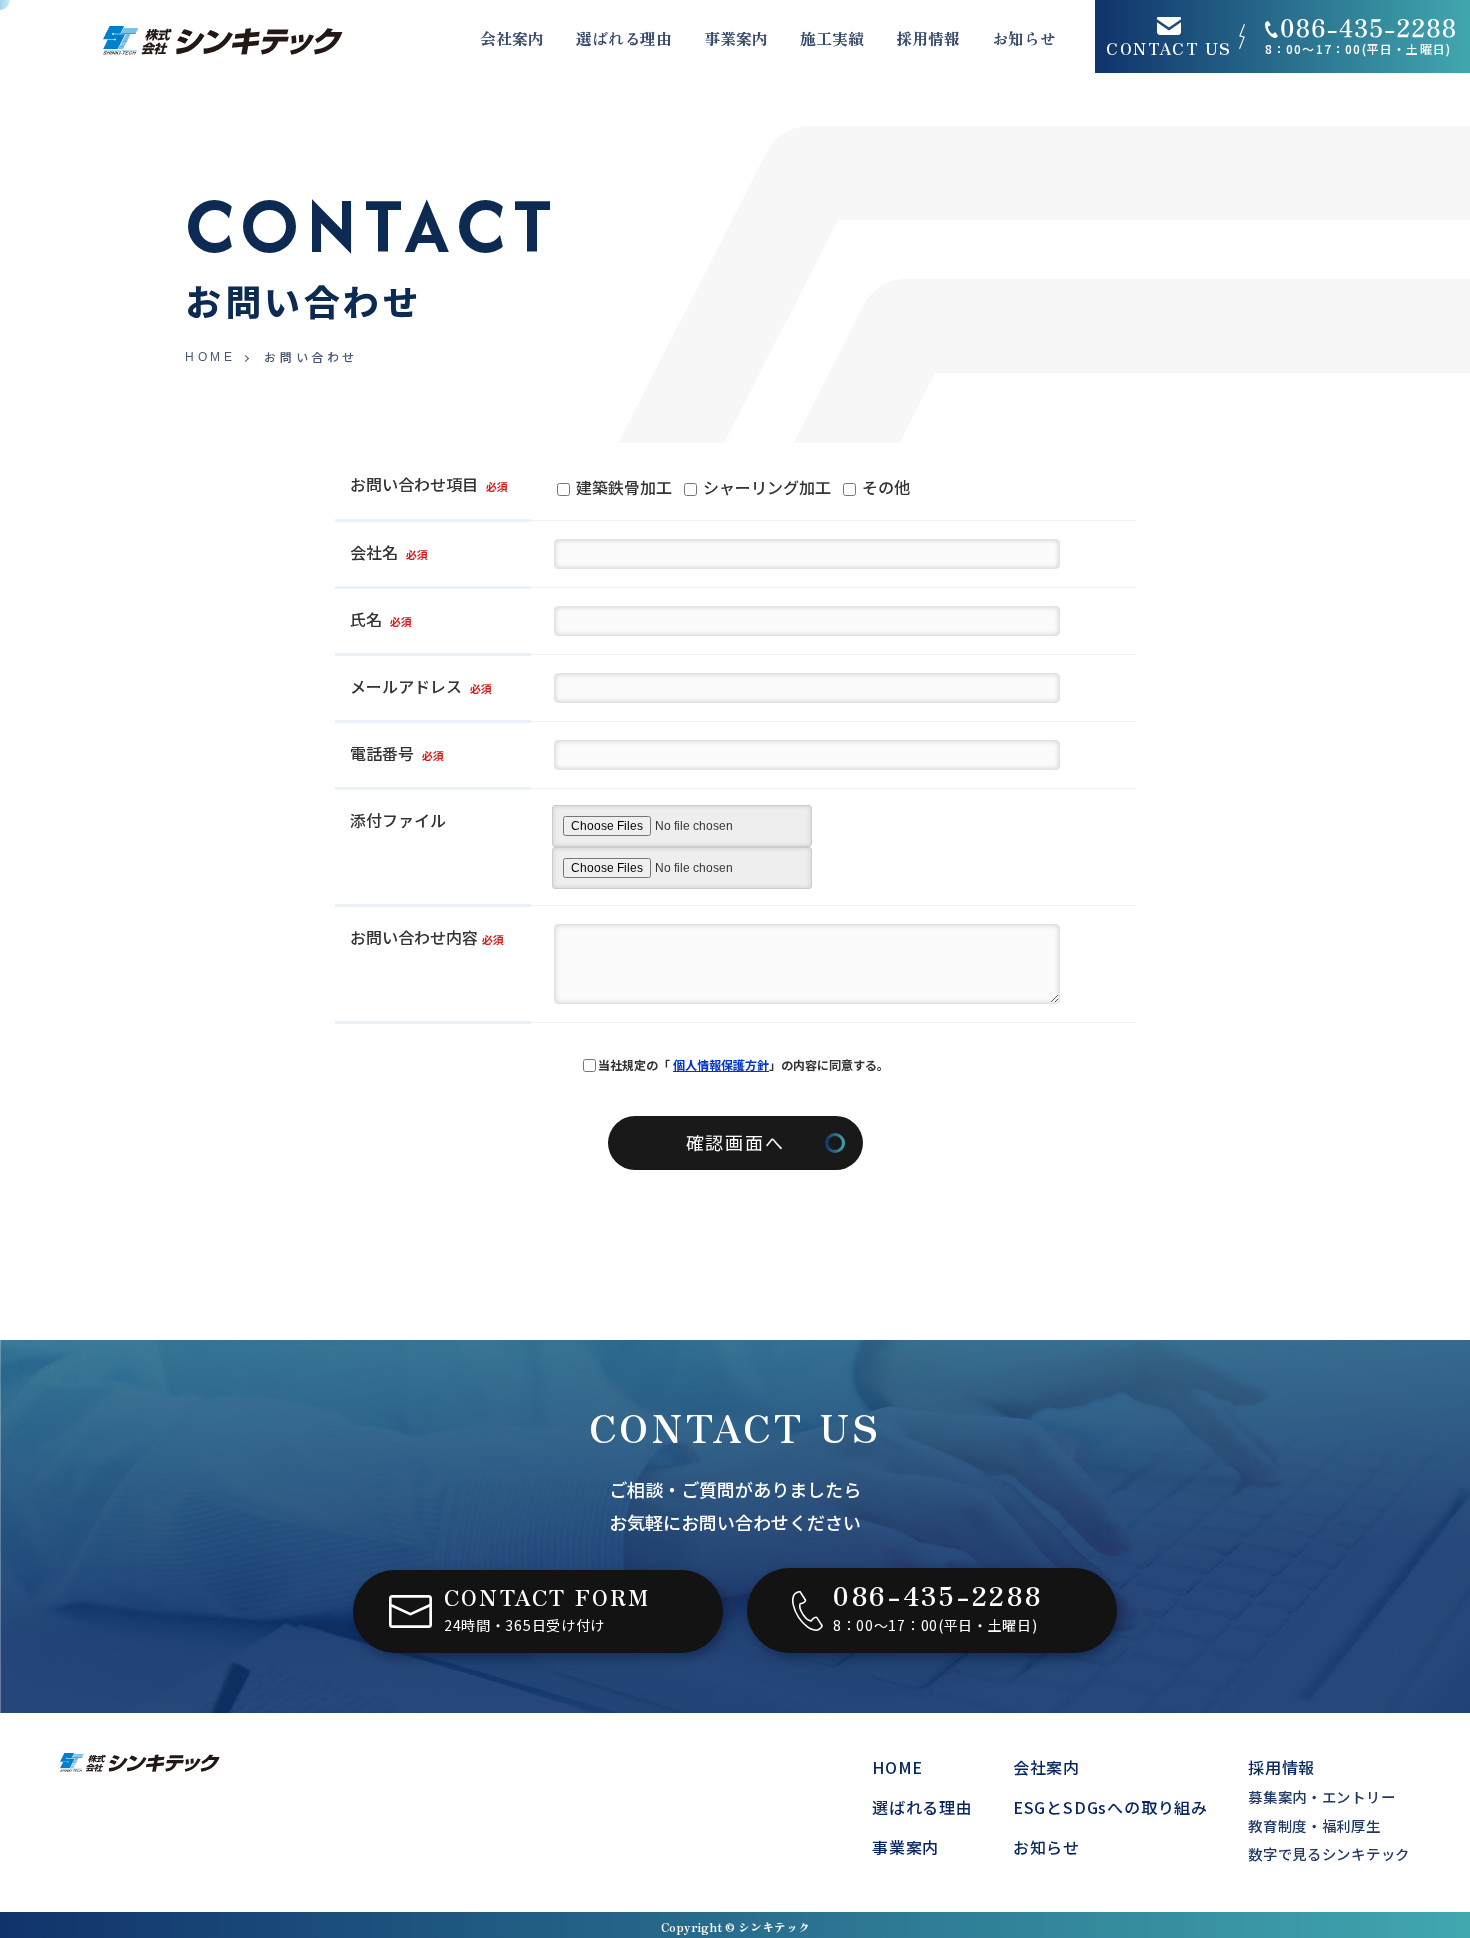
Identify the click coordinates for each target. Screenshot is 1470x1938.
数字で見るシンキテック (1329, 1853)
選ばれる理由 (624, 38)
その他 (884, 487)
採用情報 (928, 38)
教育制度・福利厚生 (1314, 1825)
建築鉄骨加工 (622, 487)
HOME (210, 357)
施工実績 (832, 38)
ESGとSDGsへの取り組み (1110, 1807)
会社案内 (1046, 1767)
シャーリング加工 (765, 487)
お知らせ (1024, 38)
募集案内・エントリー (1321, 1796)
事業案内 (736, 38)
